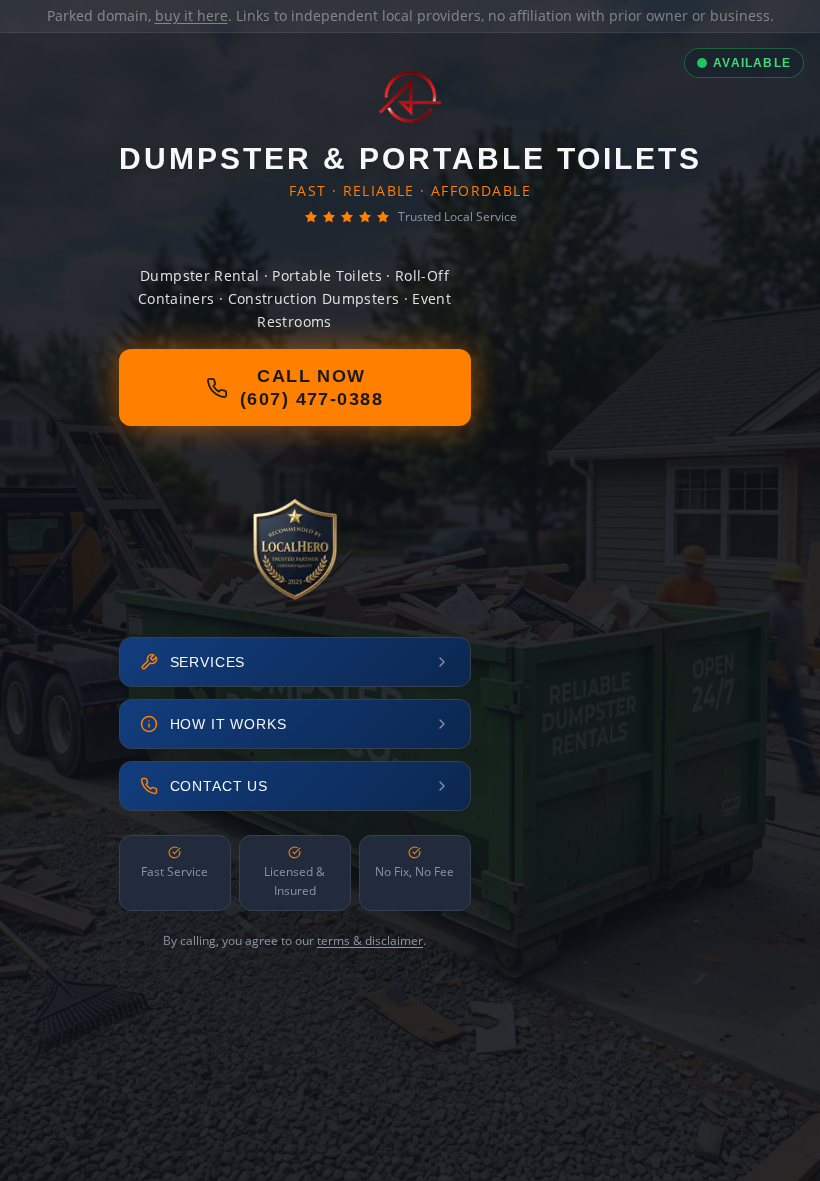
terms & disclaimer (370, 940)
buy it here (191, 15)
